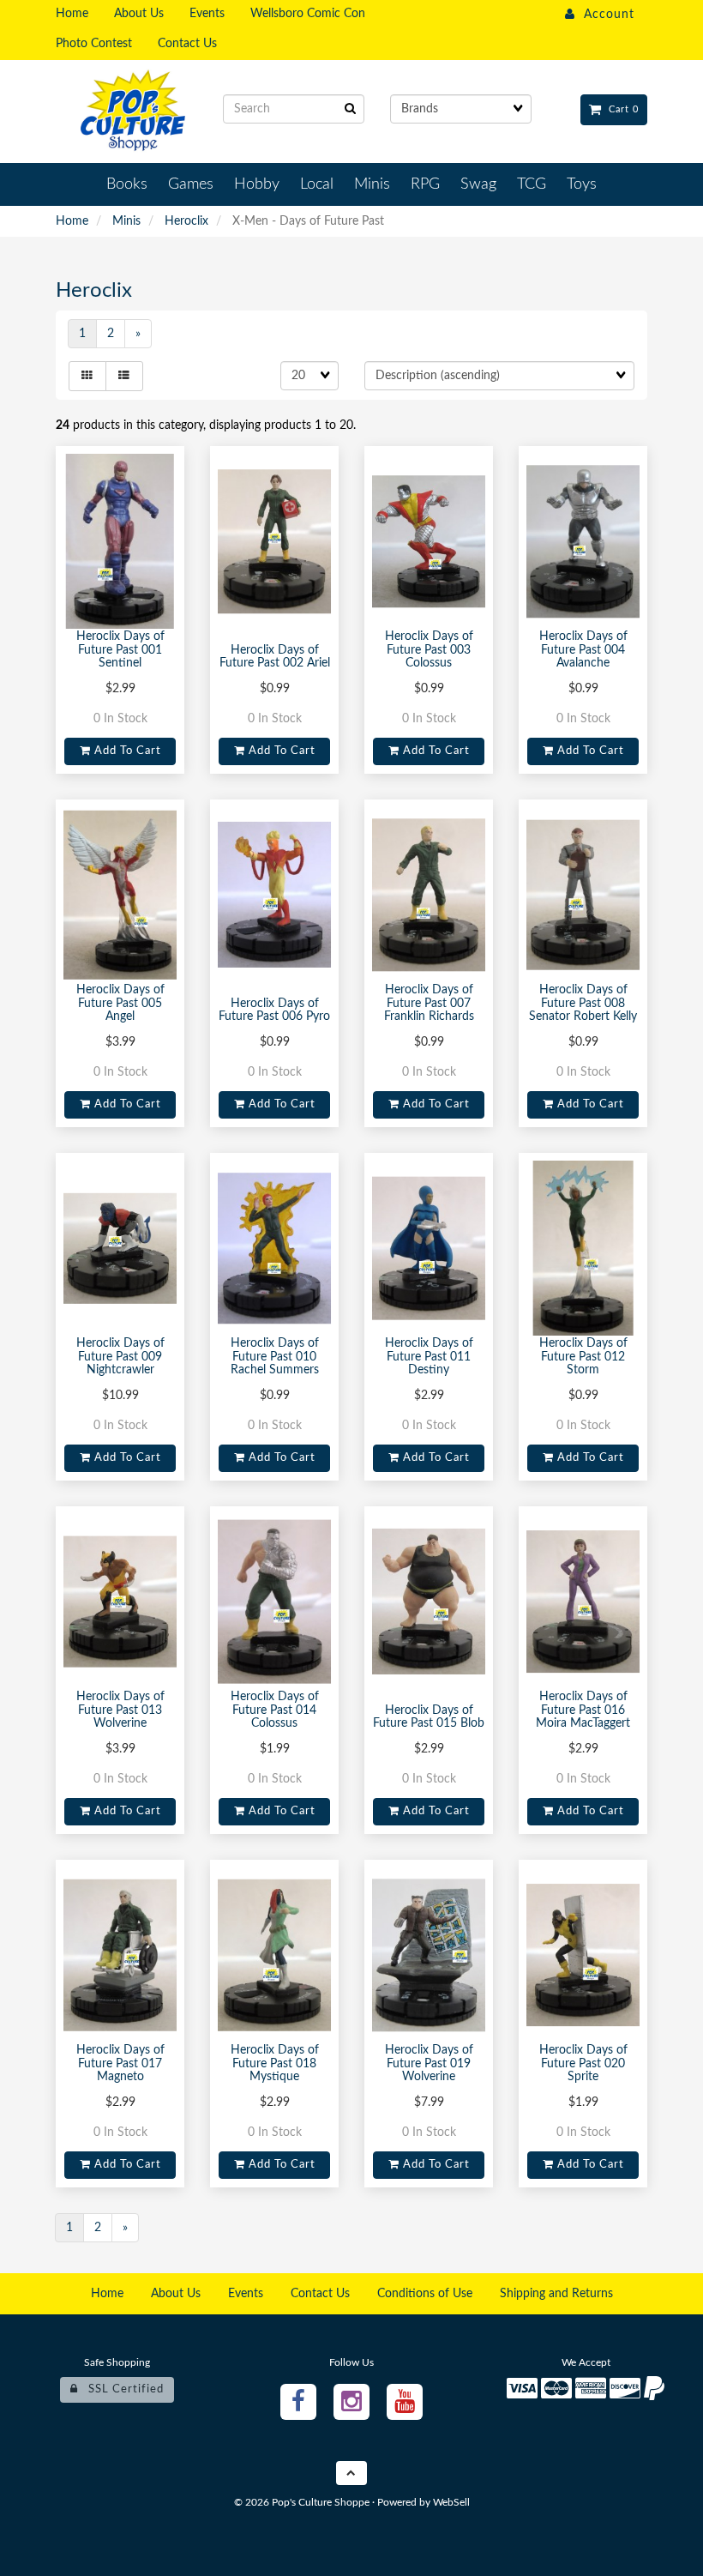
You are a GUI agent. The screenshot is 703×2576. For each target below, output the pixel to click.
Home (72, 221)
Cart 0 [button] (620, 109)
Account (605, 15)
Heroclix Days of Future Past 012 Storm (583, 1357)
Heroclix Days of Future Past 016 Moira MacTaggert (583, 1710)
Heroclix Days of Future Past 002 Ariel (275, 657)
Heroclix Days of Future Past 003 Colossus (429, 650)
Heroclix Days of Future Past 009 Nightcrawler (120, 1357)
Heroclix (186, 221)
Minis (126, 221)
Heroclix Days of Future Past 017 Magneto (120, 2063)
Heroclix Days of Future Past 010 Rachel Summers (275, 1357)
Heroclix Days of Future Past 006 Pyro (274, 1010)
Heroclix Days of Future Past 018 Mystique (275, 2063)
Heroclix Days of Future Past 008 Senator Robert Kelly (583, 1003)
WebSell (451, 2502)
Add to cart (126, 751)
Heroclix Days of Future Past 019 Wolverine (429, 2063)
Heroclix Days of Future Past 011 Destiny (429, 1357)
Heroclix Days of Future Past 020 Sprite (583, 2063)
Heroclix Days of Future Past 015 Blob (429, 1717)
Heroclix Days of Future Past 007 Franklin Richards (429, 1003)
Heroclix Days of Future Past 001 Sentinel (120, 650)
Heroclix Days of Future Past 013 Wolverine (120, 1710)
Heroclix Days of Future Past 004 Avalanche (583, 650)
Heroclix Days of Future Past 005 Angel (120, 1003)
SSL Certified (121, 2389)
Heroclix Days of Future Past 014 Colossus (275, 1710)
